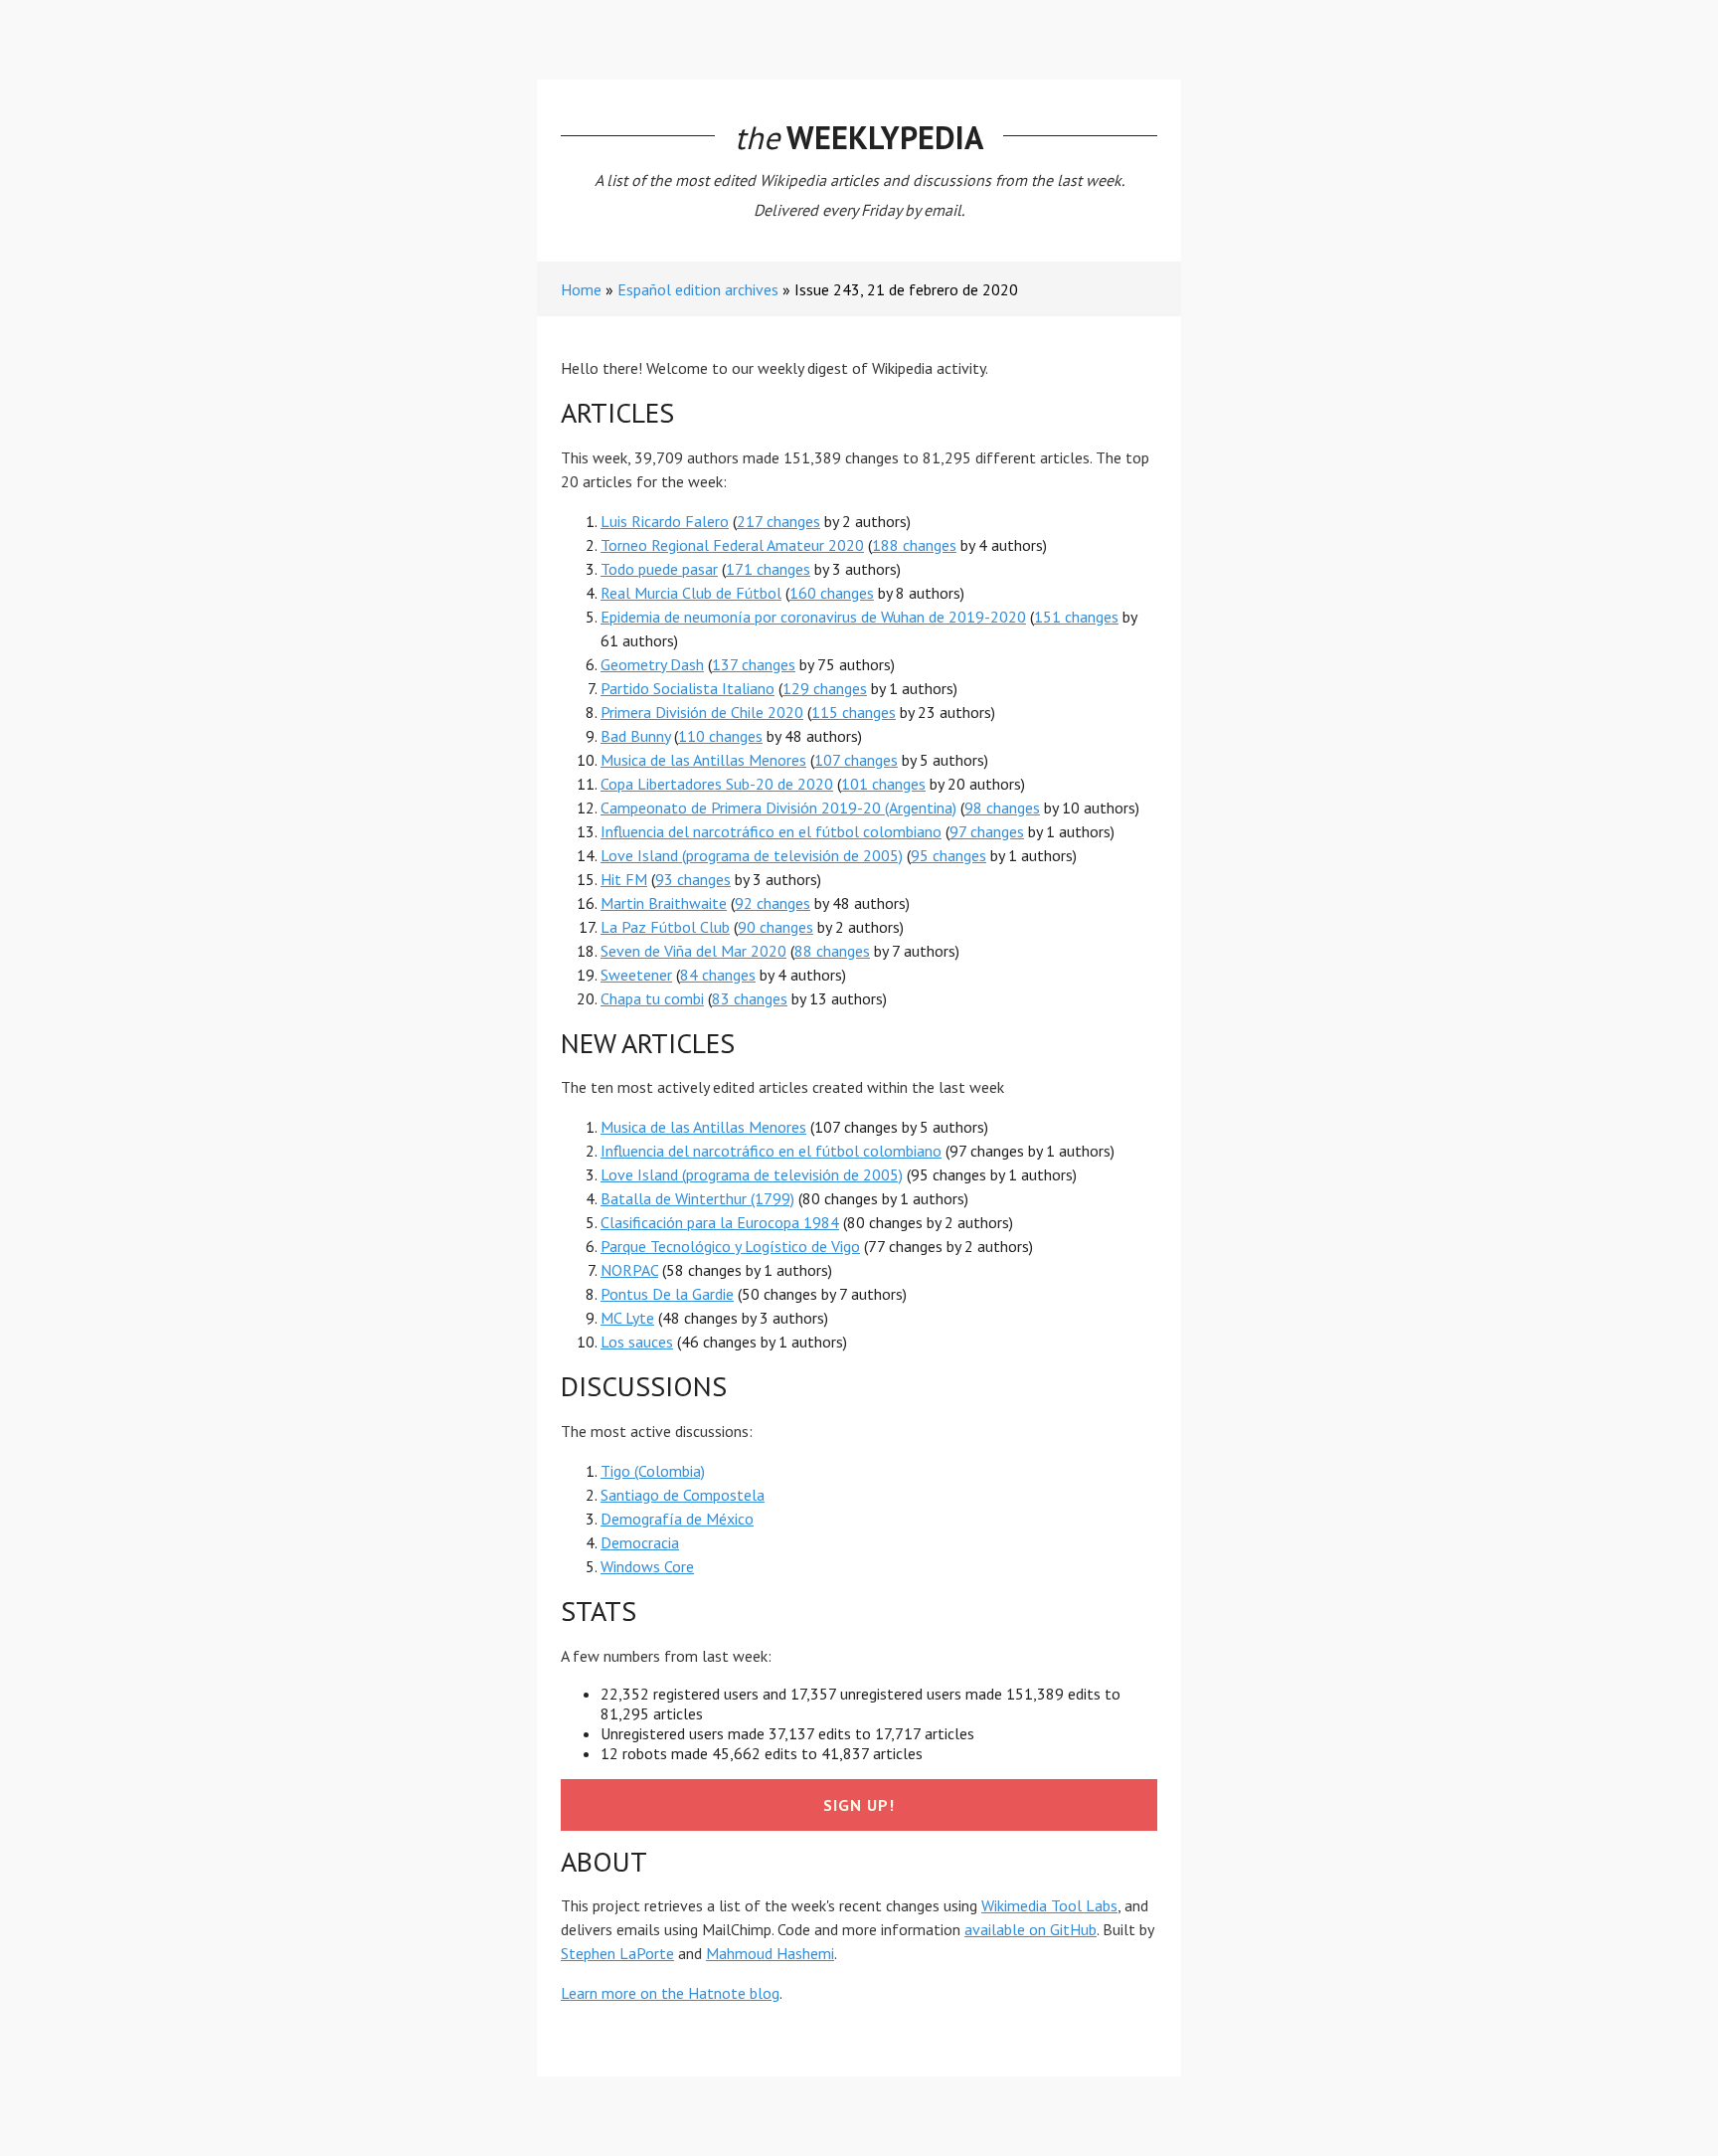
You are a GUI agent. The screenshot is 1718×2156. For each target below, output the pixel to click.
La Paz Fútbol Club (665, 927)
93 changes (693, 879)
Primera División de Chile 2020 (702, 712)
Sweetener (636, 975)
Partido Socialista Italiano (687, 688)
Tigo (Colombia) (653, 1471)
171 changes (768, 569)
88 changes (832, 951)
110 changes (720, 736)
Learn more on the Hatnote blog (670, 1993)
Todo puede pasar (659, 569)
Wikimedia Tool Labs (1049, 1905)
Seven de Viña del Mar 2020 (693, 951)
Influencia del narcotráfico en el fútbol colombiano (771, 831)
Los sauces (637, 1342)
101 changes (883, 784)
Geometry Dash (652, 664)
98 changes (1002, 808)
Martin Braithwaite (664, 903)
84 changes (718, 975)
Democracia (640, 1542)
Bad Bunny (635, 736)
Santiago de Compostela (683, 1495)
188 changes (914, 545)
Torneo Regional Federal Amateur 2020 (732, 545)
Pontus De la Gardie (667, 1294)
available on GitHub (1031, 1929)
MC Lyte (627, 1318)
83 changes (750, 998)
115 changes (854, 712)
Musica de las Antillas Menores (703, 760)
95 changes (948, 855)
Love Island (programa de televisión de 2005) (752, 855)
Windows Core (647, 1566)
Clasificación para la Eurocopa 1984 (720, 1222)
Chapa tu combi (652, 998)
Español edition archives (698, 289)
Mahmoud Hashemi (770, 1953)
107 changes (856, 760)
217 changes (778, 521)
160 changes (832, 593)
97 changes (987, 831)
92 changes (773, 903)
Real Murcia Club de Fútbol (691, 593)
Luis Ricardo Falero (665, 521)
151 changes (1076, 617)
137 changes (754, 664)
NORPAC (629, 1270)
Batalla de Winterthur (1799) (697, 1198)
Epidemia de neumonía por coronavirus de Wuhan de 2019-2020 (813, 617)
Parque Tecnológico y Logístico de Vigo (730, 1246)
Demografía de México (677, 1519)
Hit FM (624, 879)
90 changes (775, 927)
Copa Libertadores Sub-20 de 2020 (717, 784)
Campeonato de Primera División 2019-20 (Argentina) (778, 808)
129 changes (825, 688)
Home (581, 289)
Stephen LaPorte (617, 1953)
